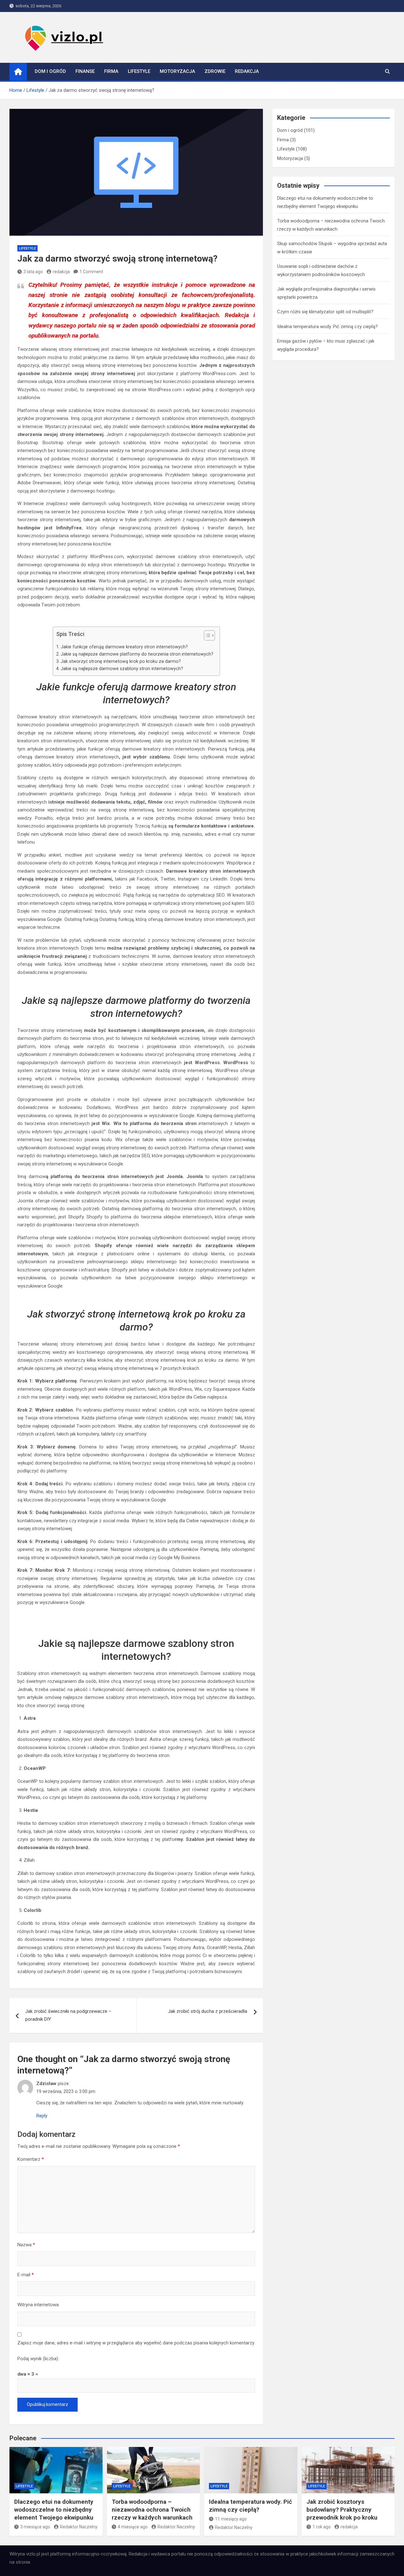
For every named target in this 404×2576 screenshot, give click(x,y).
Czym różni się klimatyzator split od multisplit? (325, 312)
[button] (206, 637)
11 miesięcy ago (231, 2519)
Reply (42, 2116)
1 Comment (91, 272)
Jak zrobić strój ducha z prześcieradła (208, 2011)
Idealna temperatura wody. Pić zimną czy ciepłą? (327, 327)
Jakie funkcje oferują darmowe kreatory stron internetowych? (124, 647)
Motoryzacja (177, 71)
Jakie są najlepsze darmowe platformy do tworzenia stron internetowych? (137, 654)
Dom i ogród (50, 71)
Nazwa (26, 2245)
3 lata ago (33, 272)
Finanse (85, 71)
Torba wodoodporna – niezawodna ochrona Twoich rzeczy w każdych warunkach (152, 2509)
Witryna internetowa (38, 2305)
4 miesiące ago (133, 2527)
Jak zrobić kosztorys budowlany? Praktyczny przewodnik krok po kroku (342, 2509)
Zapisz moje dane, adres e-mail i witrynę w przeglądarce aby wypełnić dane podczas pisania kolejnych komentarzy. (136, 2343)
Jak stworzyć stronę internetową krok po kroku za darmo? (121, 661)
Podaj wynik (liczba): (38, 2359)
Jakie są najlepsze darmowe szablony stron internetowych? (122, 669)
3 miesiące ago (35, 2527)
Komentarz (31, 2159)
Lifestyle (139, 71)
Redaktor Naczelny (79, 2527)
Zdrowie (215, 71)
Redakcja (247, 71)
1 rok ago (322, 2527)
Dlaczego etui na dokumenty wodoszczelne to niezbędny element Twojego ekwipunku (54, 2509)
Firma (111, 71)
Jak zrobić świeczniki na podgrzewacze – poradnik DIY (68, 2015)
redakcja (61, 272)
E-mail (26, 2275)
